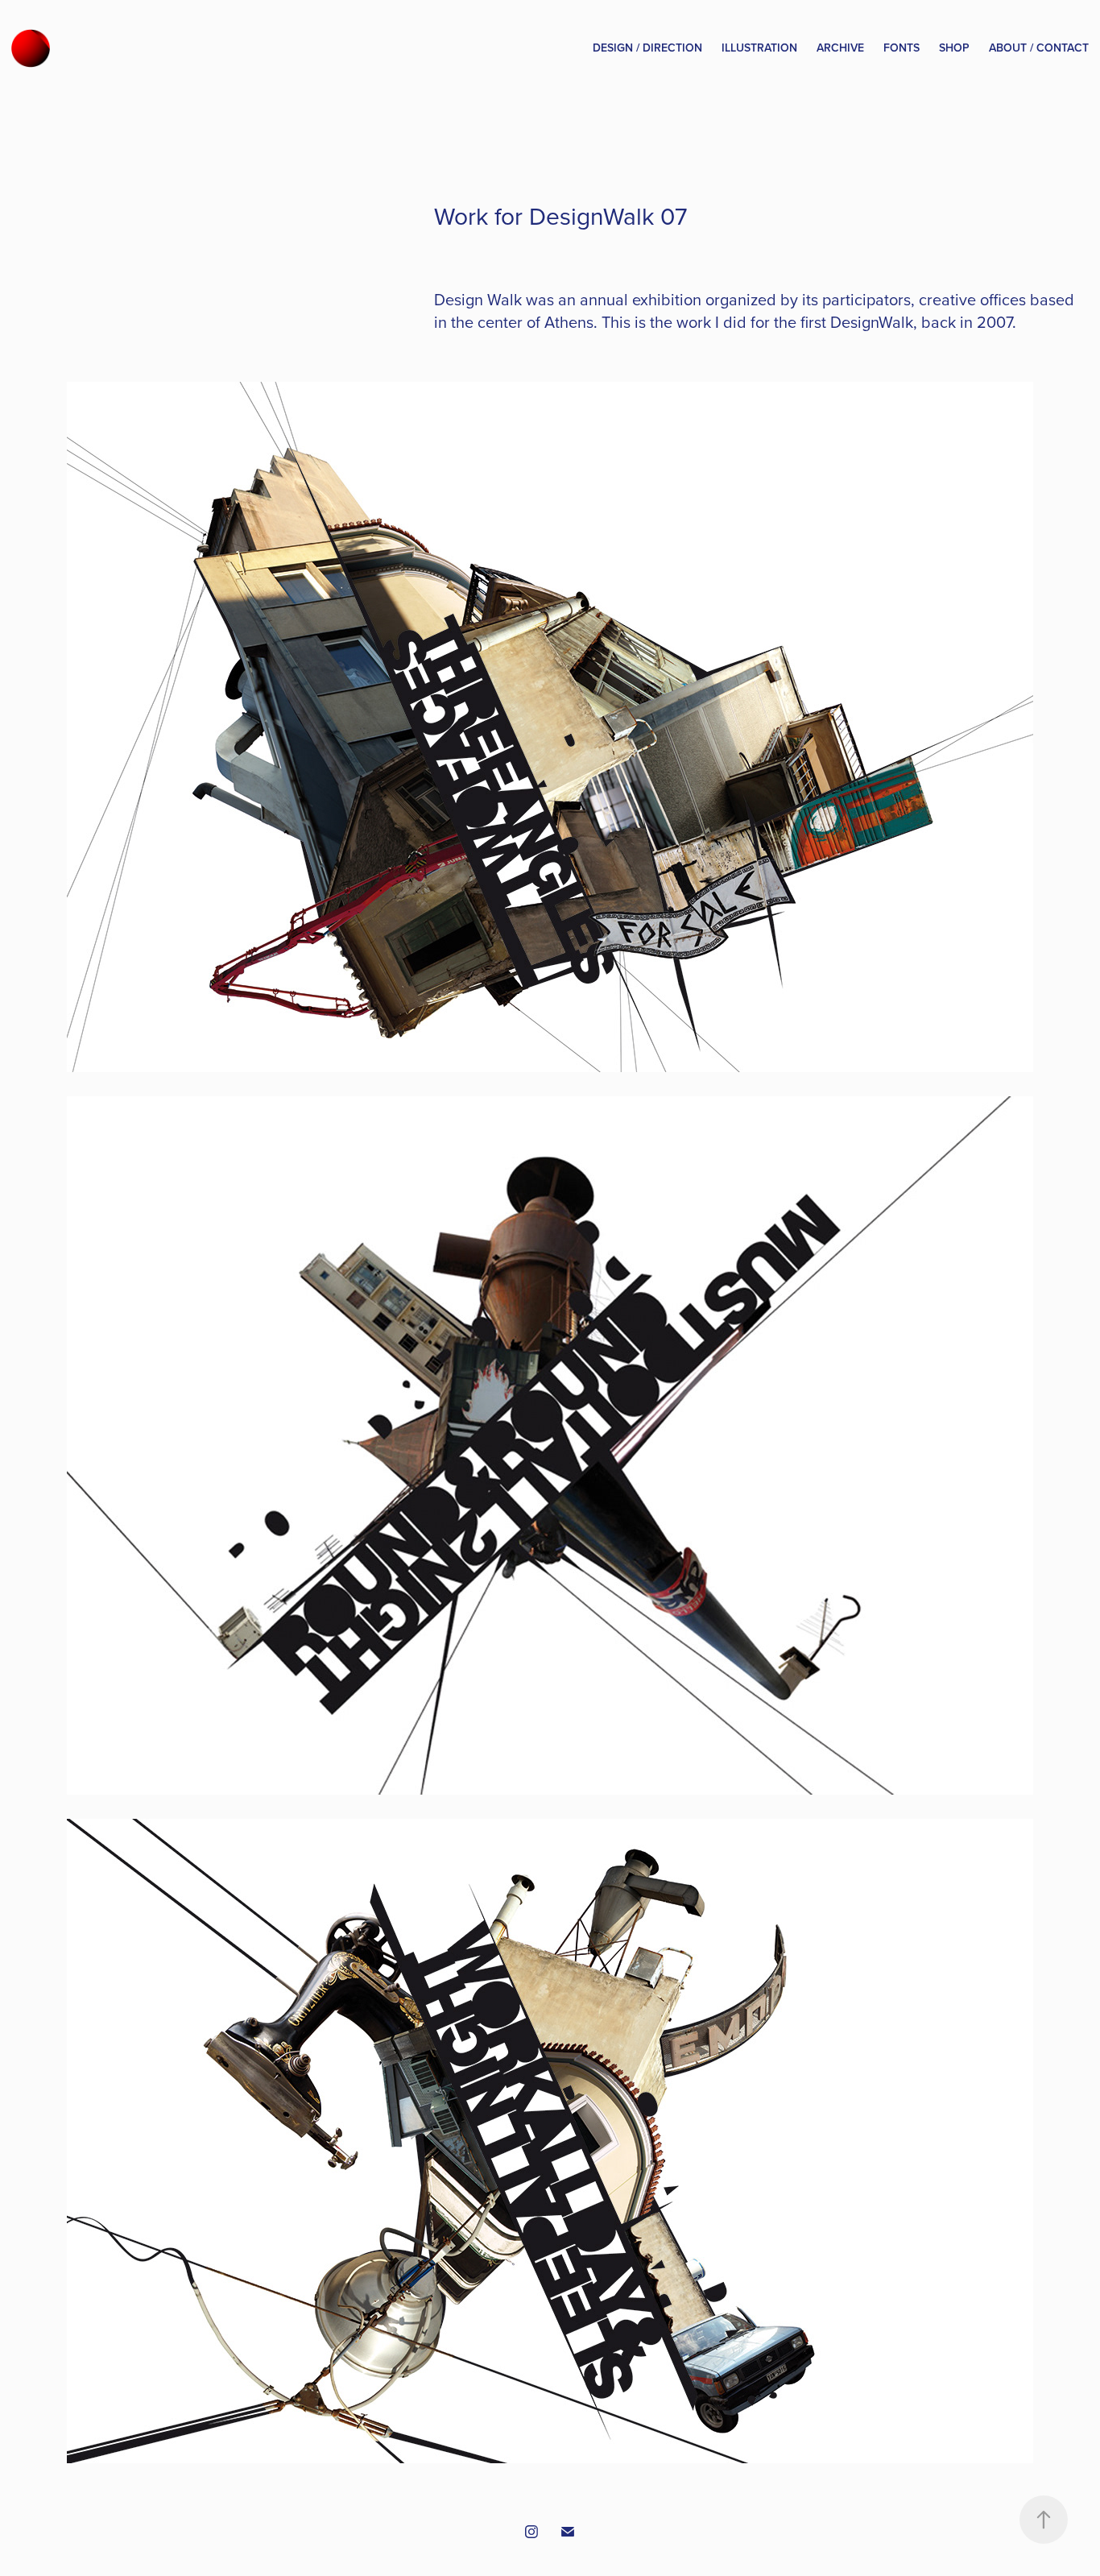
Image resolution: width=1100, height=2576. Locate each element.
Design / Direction (647, 48)
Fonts (902, 48)
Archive (840, 48)
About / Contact (1039, 48)
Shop (954, 48)
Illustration (759, 48)
